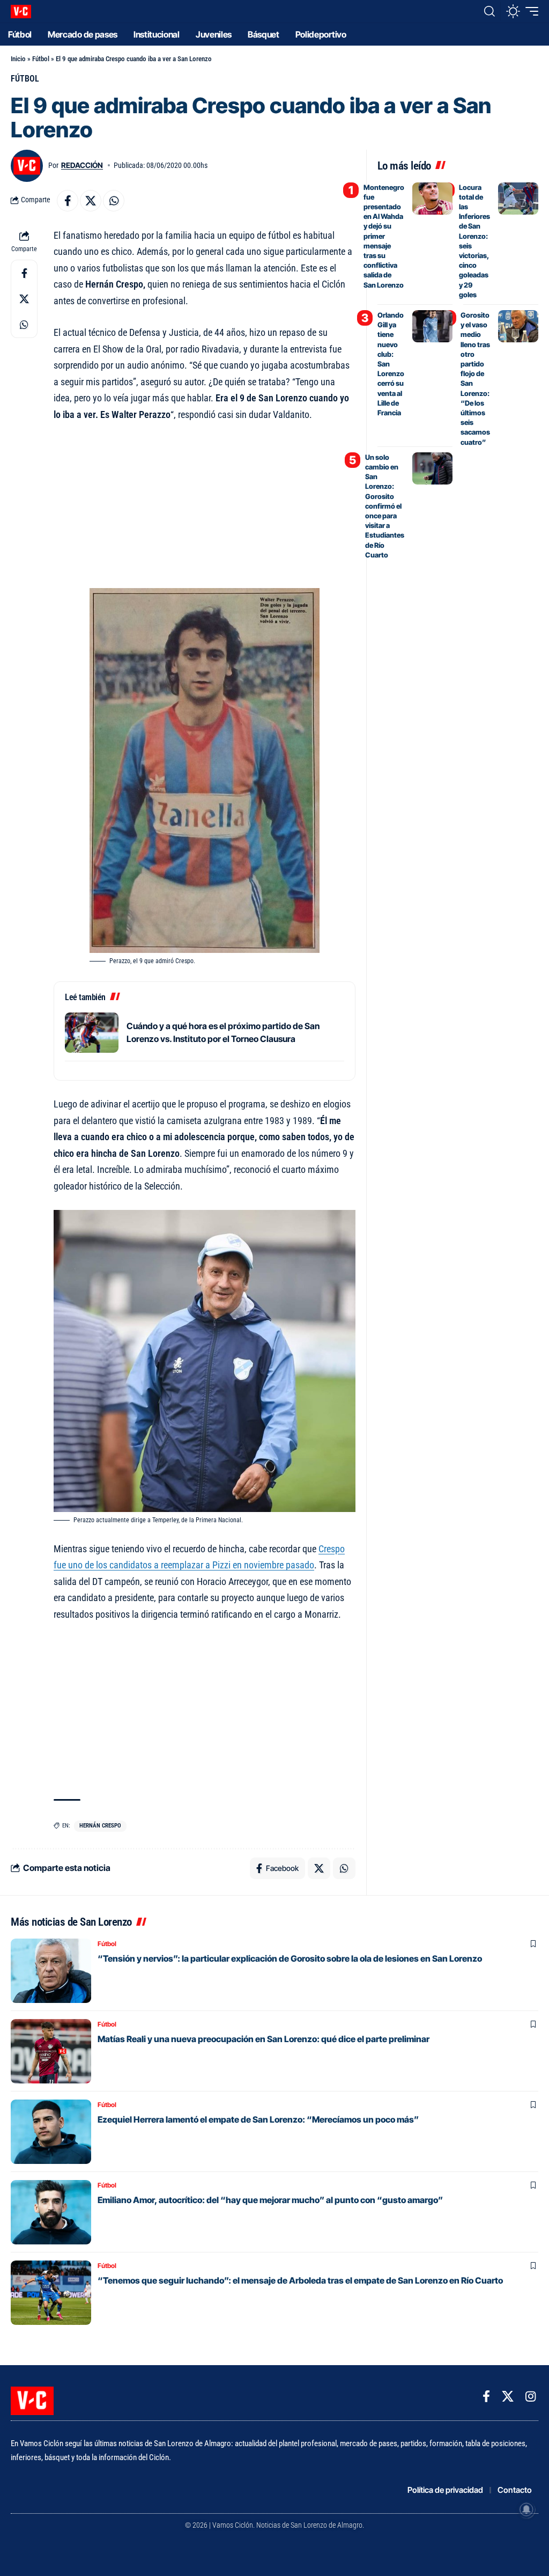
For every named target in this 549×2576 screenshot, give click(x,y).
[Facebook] (486, 2397)
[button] (489, 11)
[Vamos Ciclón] (21, 12)
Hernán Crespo (100, 1826)
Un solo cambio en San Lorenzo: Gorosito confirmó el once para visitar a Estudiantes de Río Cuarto (385, 506)
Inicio (18, 59)
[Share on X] (91, 201)
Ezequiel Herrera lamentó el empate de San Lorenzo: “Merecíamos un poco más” (258, 2119)
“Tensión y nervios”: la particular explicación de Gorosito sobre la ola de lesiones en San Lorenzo (290, 1958)
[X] (508, 2397)
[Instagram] (531, 2397)
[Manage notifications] (526, 2509)
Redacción (82, 165)
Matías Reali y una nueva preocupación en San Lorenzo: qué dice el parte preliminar (264, 2039)
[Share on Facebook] (68, 201)
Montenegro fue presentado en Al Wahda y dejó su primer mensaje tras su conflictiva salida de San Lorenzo (384, 236)
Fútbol (41, 59)
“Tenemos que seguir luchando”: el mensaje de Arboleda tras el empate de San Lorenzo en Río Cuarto (300, 2280)
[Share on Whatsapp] (114, 201)
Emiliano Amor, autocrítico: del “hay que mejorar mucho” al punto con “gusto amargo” (270, 2200)
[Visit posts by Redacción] (27, 166)
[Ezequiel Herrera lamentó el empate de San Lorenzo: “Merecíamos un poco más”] (51, 2132)
